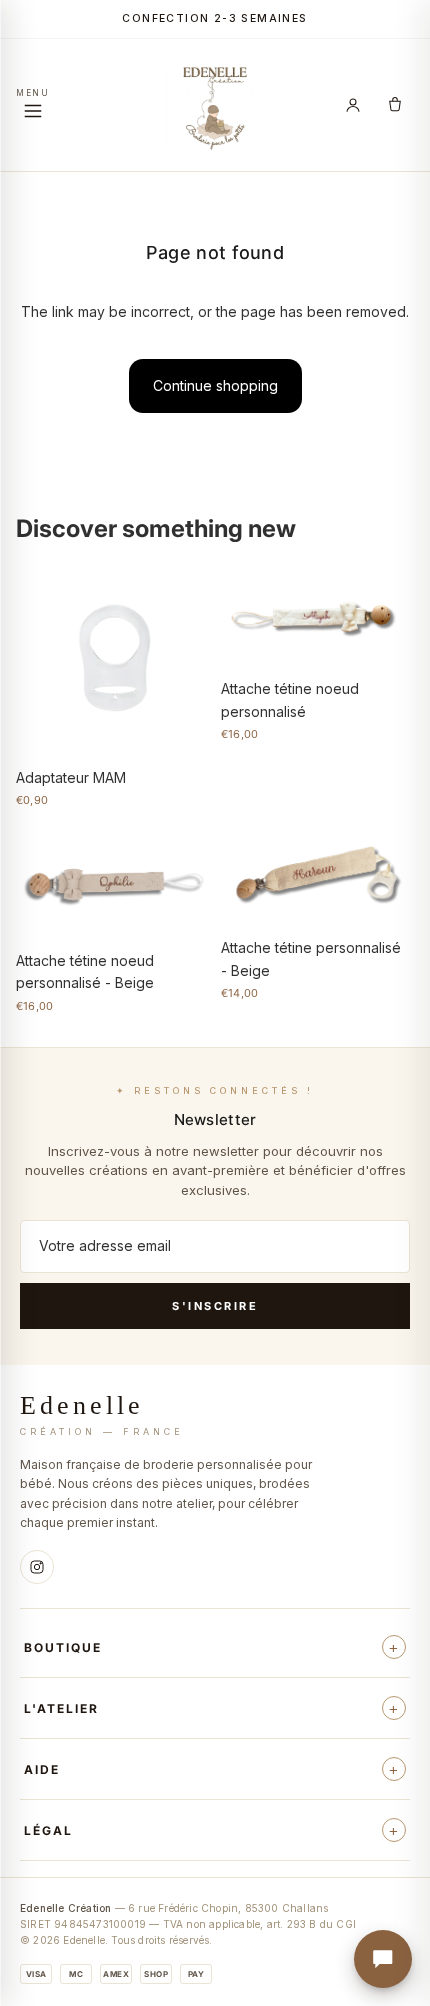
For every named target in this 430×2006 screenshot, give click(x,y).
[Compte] (353, 105)
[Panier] (395, 105)
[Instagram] (37, 1567)
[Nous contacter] (383, 1959)
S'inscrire (215, 1306)
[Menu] (32, 105)
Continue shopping (215, 385)
